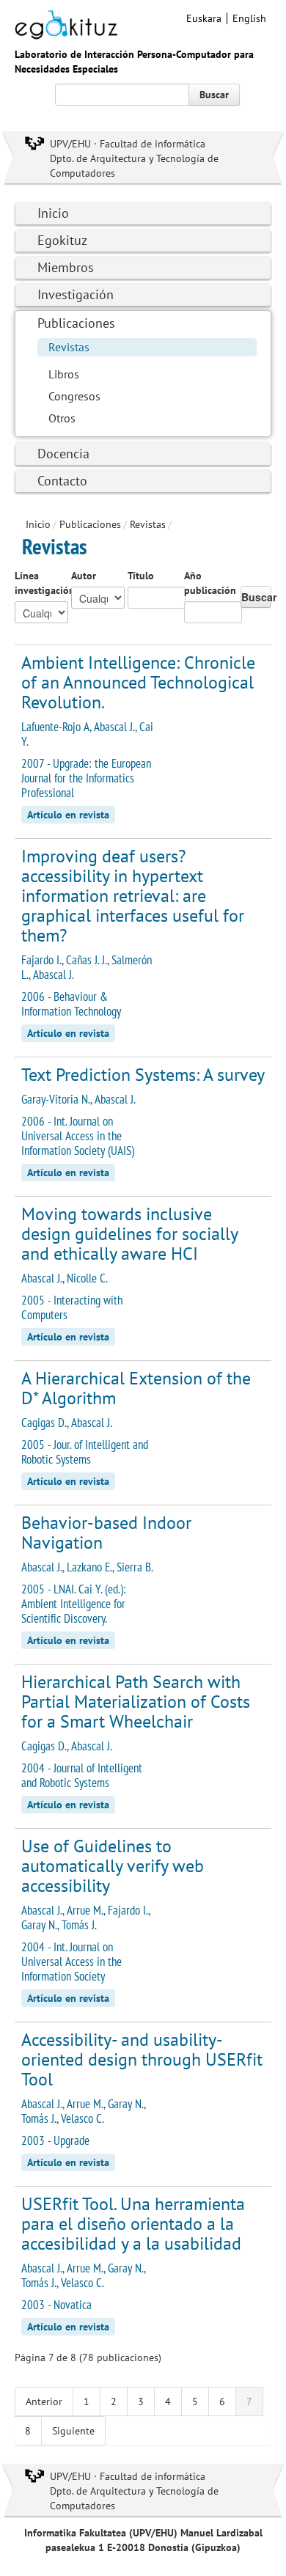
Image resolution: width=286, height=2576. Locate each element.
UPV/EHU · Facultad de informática (128, 144)
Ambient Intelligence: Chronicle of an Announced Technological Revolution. (138, 682)
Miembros (66, 267)
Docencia (63, 454)
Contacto (62, 481)
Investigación (76, 294)
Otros (62, 418)
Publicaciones (76, 323)
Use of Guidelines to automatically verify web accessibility (113, 1866)
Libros (64, 374)
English (249, 18)
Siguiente (73, 2431)
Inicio (53, 213)
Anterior (44, 2401)
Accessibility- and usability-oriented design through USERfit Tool (142, 2059)
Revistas (69, 347)
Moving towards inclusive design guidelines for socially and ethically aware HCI (129, 1234)
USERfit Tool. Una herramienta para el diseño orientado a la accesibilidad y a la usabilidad (133, 2224)
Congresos (74, 396)
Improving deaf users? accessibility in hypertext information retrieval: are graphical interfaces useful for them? (133, 896)
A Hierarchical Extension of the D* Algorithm (136, 1388)
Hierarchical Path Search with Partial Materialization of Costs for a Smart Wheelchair (136, 1702)
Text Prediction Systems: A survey (143, 1075)
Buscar (214, 95)
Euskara (204, 18)
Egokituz (62, 240)
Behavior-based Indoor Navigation (106, 1533)
